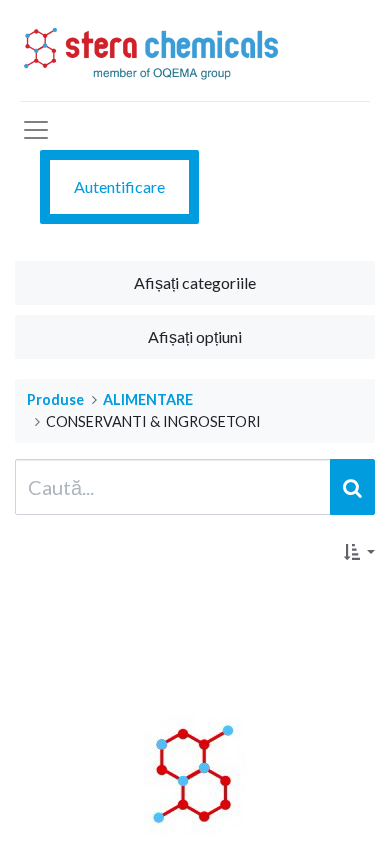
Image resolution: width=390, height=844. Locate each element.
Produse (55, 399)
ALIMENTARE (148, 399)
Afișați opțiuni (195, 336)
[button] (359, 552)
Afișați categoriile (195, 282)
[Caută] (352, 487)
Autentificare (119, 186)
